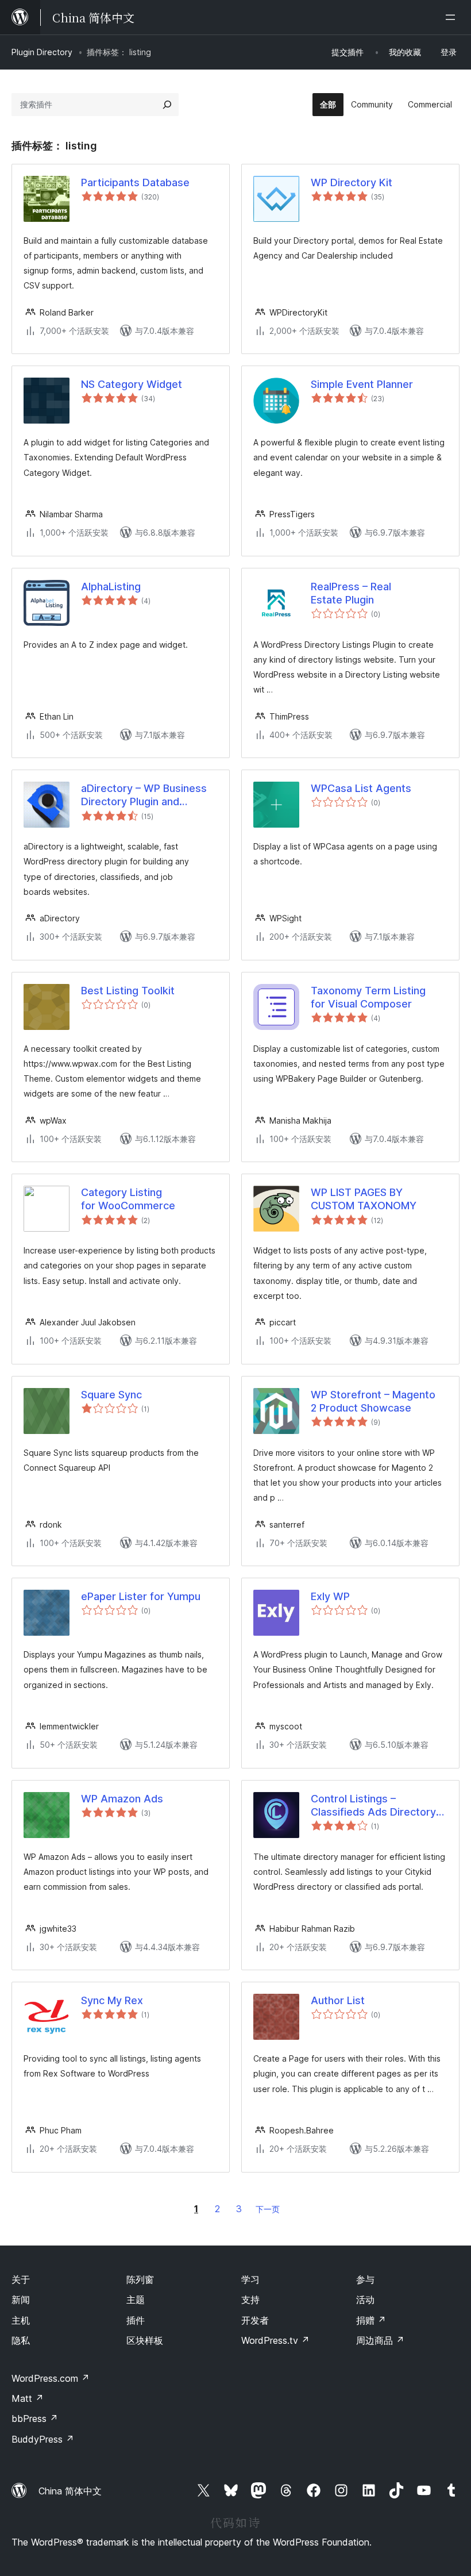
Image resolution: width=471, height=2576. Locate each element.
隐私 (21, 2340)
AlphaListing (111, 587)
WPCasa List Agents (361, 788)
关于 (21, 2279)
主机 (21, 2320)
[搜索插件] (167, 105)
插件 (136, 2320)
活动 (365, 2300)
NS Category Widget (132, 384)
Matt (28, 2398)
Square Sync (111, 1395)
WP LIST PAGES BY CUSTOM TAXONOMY (364, 1199)
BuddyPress (43, 2439)
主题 (136, 2300)
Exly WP (330, 1596)
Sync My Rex (112, 2000)
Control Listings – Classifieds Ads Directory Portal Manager (373, 1806)
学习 (250, 2279)
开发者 (255, 2320)
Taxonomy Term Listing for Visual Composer (368, 997)
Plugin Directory (42, 52)
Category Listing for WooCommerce (128, 1199)
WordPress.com (51, 2378)
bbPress (35, 2419)
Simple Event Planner (362, 384)
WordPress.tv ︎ (275, 2340)
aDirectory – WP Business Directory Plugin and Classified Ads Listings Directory (144, 795)
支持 (250, 2300)
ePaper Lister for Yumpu (141, 1596)
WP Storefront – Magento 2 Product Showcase (373, 1401)
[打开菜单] (453, 17)
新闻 (21, 2300)
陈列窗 (140, 2279)
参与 (365, 2279)
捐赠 (371, 2320)
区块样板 (145, 2340)
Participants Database (135, 182)
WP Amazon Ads (122, 1799)
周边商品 (380, 2340)
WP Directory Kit (352, 182)
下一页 (268, 2209)
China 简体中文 (70, 2491)
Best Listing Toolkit (128, 991)
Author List (338, 2000)
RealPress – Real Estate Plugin (351, 593)
